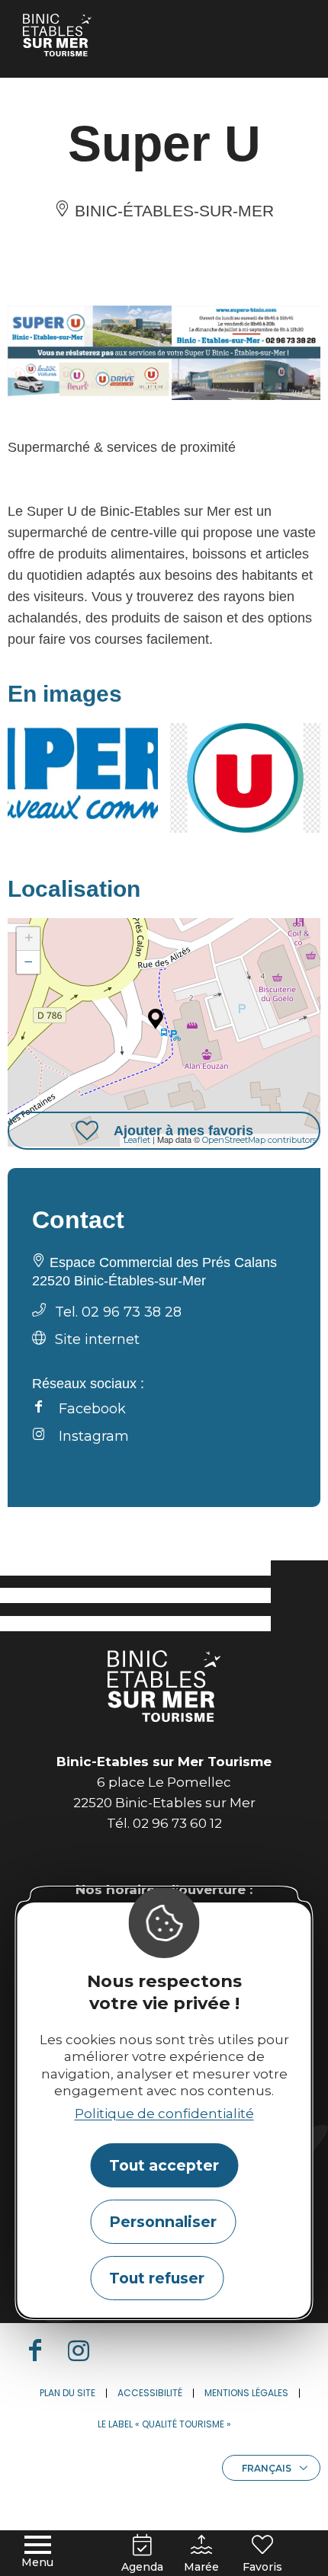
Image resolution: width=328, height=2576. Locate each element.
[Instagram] (85, 2350)
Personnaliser (163, 2222)
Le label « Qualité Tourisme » (164, 2424)
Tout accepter (164, 2165)
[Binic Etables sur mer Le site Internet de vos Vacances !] (57, 35)
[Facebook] (41, 2350)
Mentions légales (246, 2393)
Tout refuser (157, 2278)
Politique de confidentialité (164, 2114)
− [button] (29, 962)
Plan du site (68, 2393)
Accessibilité (150, 2393)
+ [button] (29, 938)
